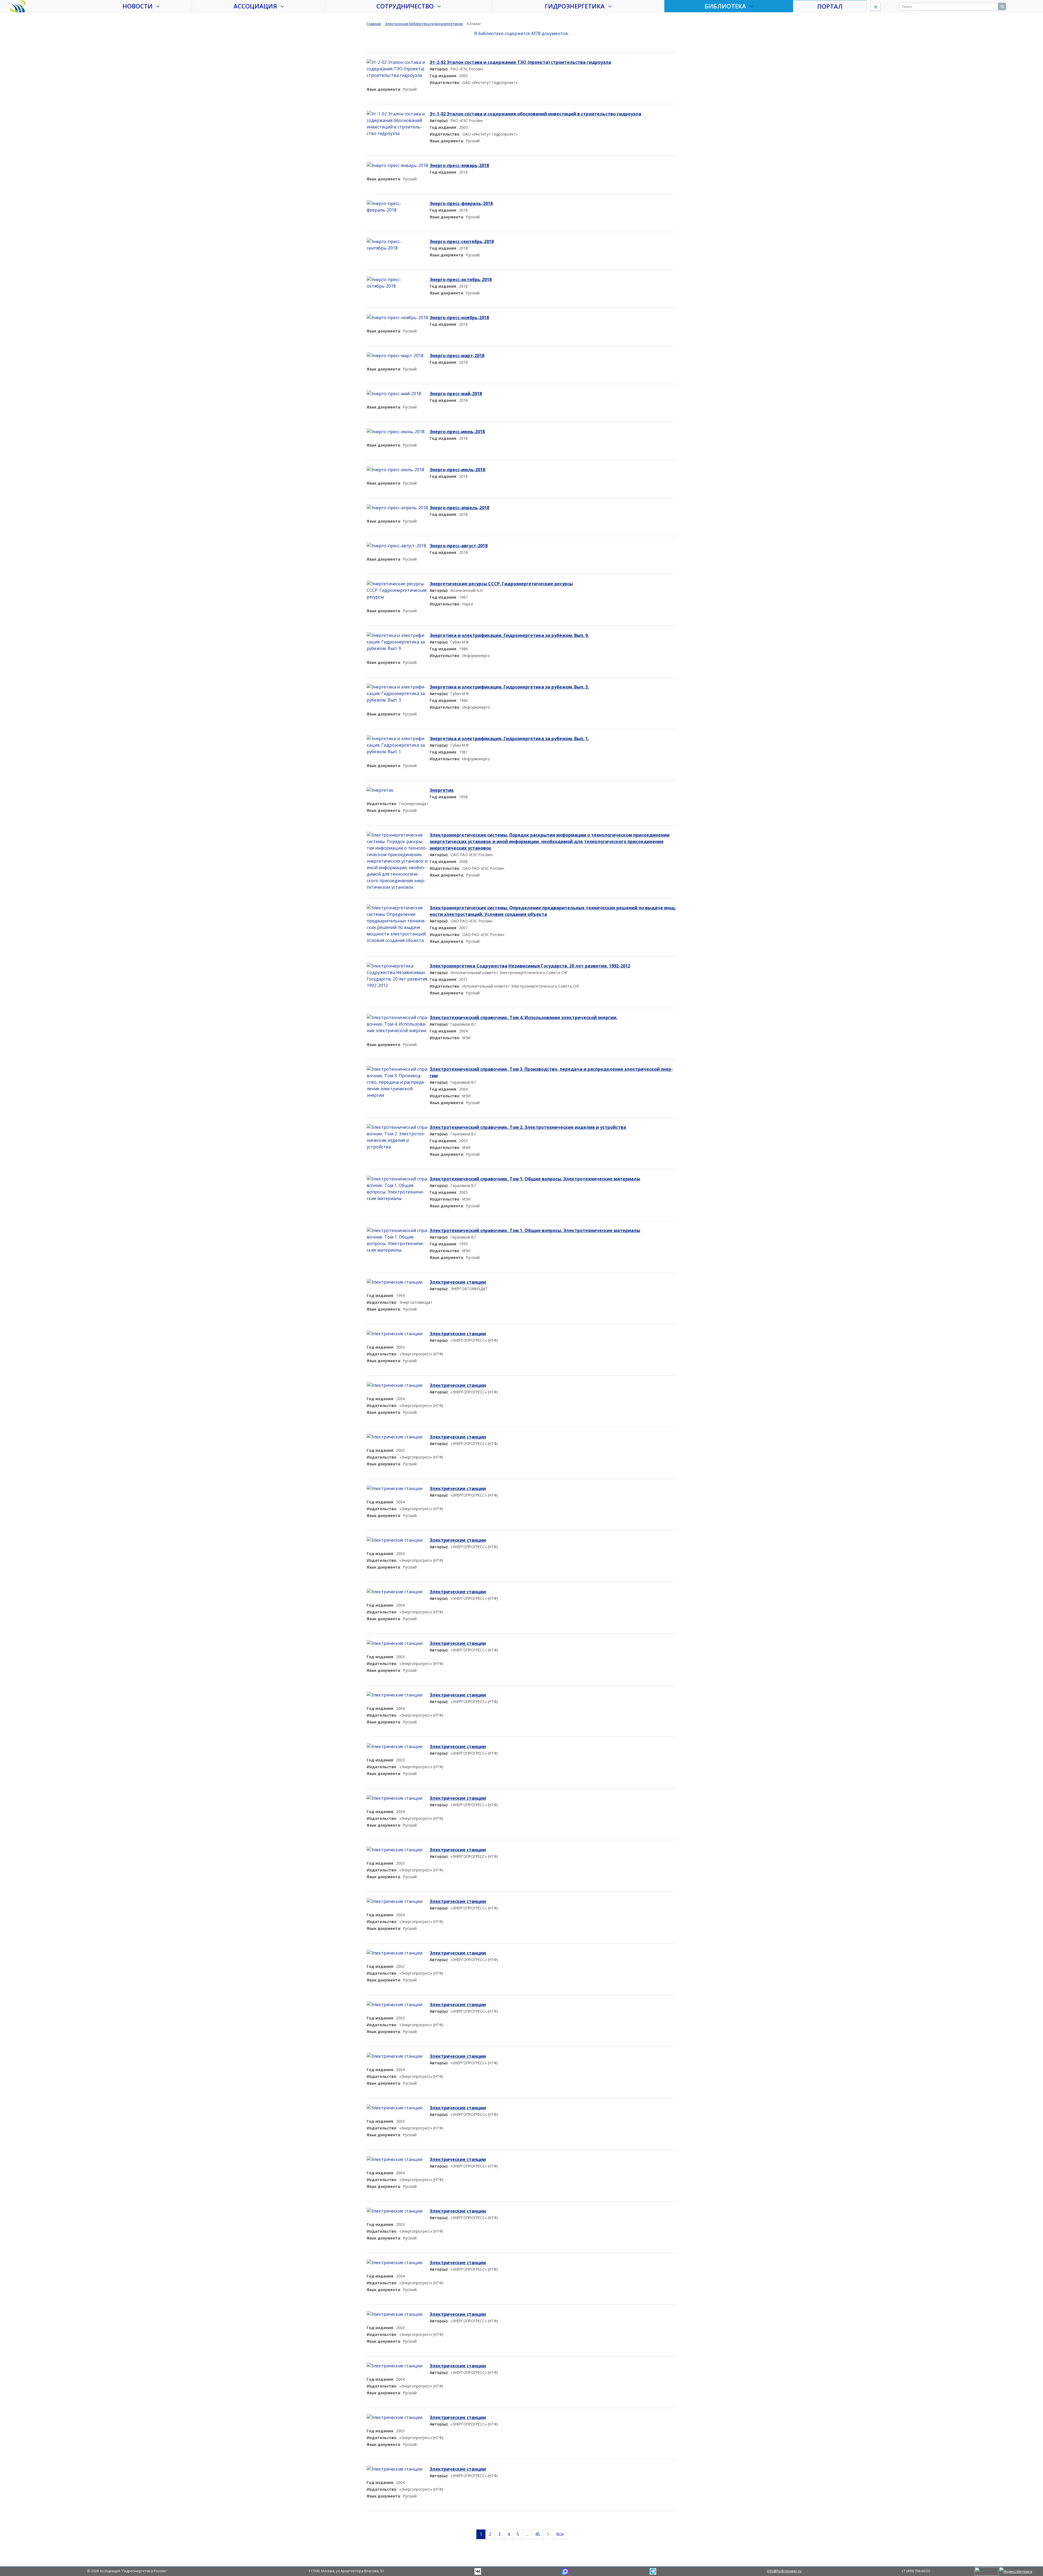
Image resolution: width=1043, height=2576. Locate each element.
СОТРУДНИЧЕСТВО (407, 6)
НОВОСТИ (139, 6)
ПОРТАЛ (830, 6)
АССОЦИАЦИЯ (257, 6)
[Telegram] (565, 2571)
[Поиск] (1002, 7)
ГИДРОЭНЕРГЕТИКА (576, 6)
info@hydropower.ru (784, 2571)
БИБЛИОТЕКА (727, 6)
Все (560, 2534)
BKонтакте (478, 2571)
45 (538, 2534)
